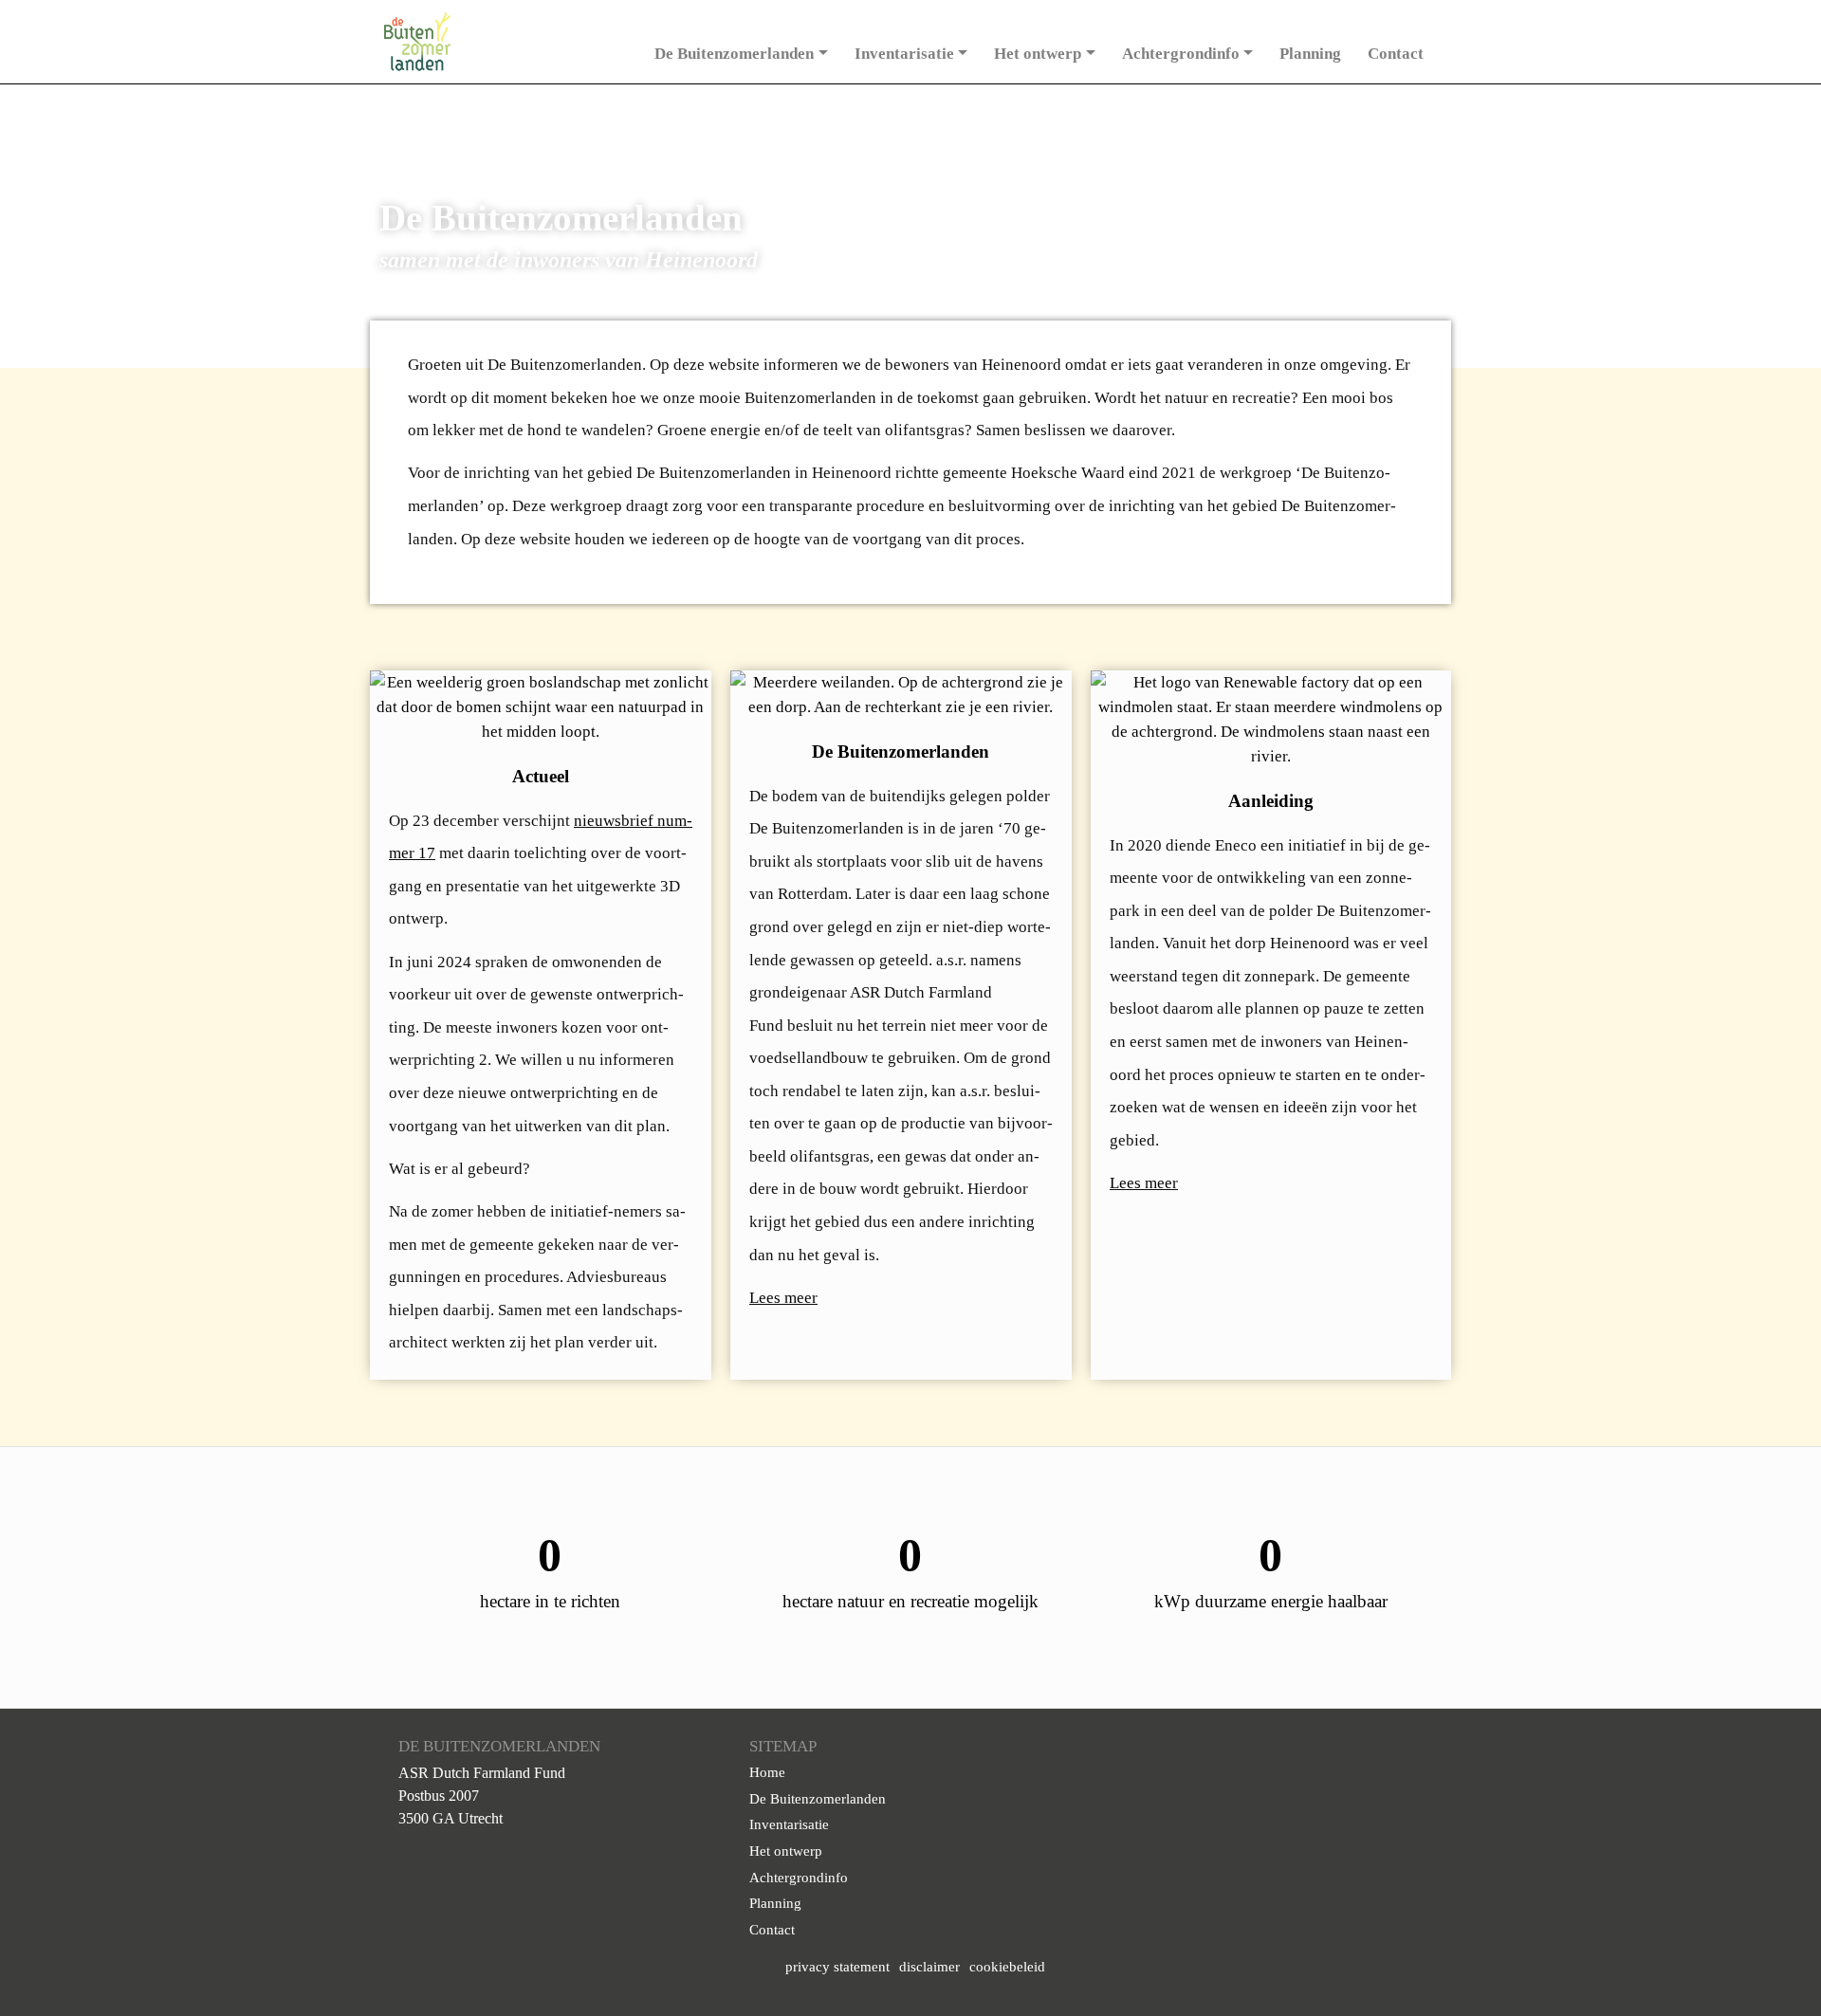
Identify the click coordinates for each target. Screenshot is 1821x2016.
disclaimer (929, 1967)
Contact (1396, 54)
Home (767, 1772)
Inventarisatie (904, 54)
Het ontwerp (1038, 54)
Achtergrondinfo (1181, 54)
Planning (1310, 54)
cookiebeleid (1007, 1967)
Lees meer (783, 1298)
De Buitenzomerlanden (734, 54)
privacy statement (837, 1967)
